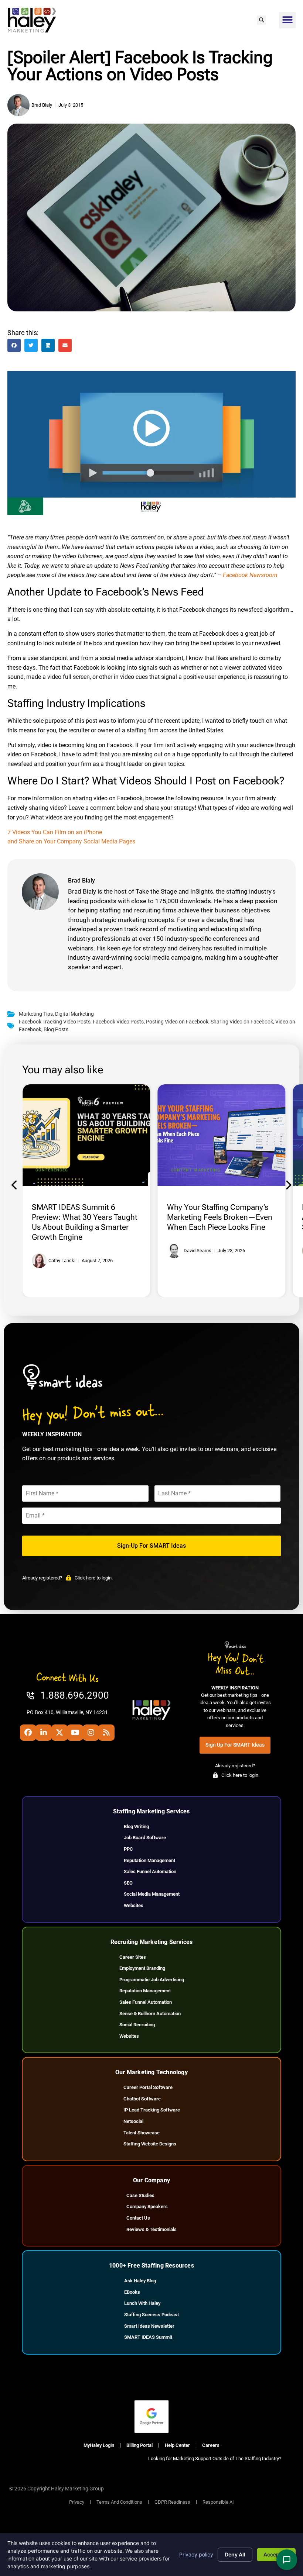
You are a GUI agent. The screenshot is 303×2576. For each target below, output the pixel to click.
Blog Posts (56, 1030)
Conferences (52, 1170)
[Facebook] (28, 1733)
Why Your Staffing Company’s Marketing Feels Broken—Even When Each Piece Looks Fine (220, 1217)
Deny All (235, 2554)
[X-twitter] (59, 1733)
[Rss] (106, 1733)
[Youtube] (75, 1733)
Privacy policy (196, 2554)
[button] (261, 20)
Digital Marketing (74, 1014)
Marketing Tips (36, 1014)
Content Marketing (196, 1170)
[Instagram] (91, 1733)
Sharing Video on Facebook (242, 1022)
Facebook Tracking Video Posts (55, 1022)
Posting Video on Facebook (177, 1022)
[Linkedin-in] (44, 1733)
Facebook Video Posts (118, 1022)
